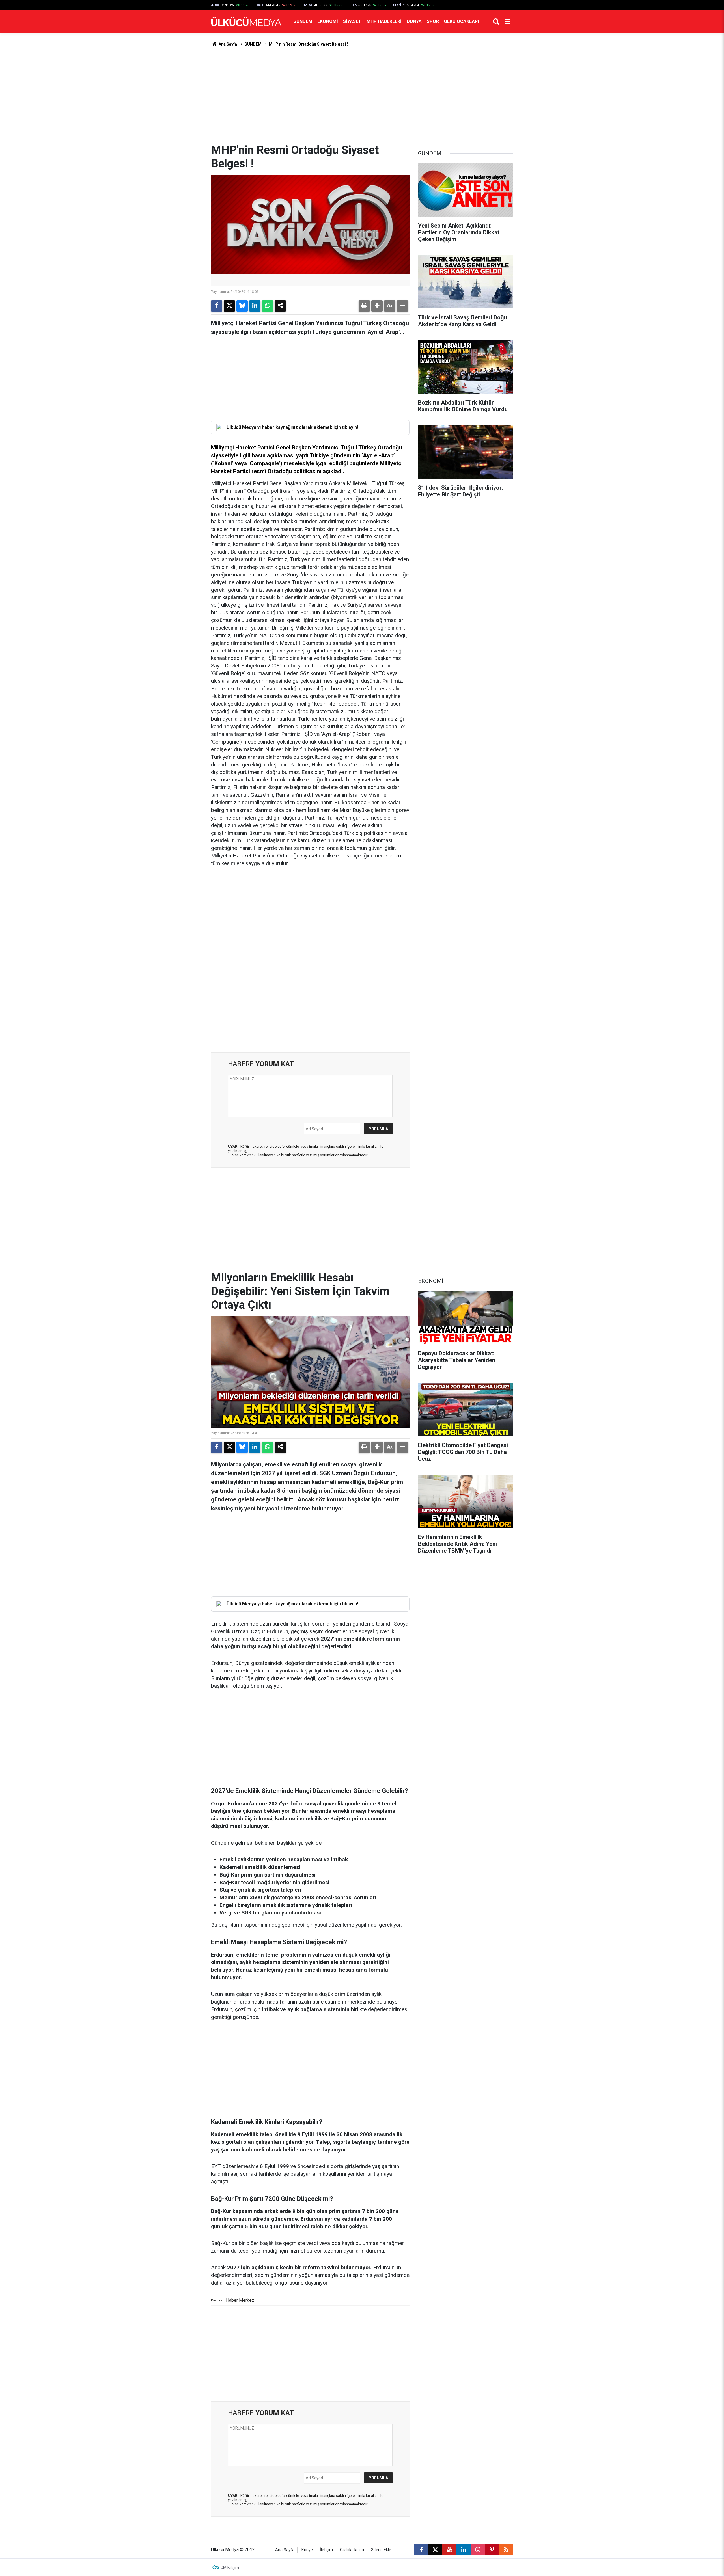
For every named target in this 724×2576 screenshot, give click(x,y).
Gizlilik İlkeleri (352, 2550)
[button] (377, 306)
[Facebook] (217, 306)
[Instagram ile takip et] (478, 2550)
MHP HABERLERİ (384, 21)
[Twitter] (229, 306)
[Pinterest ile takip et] (492, 2550)
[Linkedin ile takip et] (464, 2550)
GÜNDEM (303, 21)
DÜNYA (414, 21)
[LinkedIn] (255, 306)
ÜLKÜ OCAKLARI (461, 21)
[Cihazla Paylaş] (280, 306)
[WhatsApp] (268, 306)
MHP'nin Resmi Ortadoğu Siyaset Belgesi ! (308, 44)
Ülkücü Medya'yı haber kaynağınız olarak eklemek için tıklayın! (292, 427)
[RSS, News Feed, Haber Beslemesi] (506, 2550)
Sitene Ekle (381, 2550)
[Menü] (507, 21)
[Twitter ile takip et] (435, 2550)
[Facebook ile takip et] (421, 2550)
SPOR (433, 21)
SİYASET (352, 21)
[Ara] (496, 21)
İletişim (326, 2550)
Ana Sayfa (227, 44)
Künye (307, 2550)
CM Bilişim (230, 2568)
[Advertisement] (362, 95)
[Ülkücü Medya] (246, 22)
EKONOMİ (328, 21)
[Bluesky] (242, 306)
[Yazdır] (364, 306)
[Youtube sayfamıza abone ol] (449, 2550)
